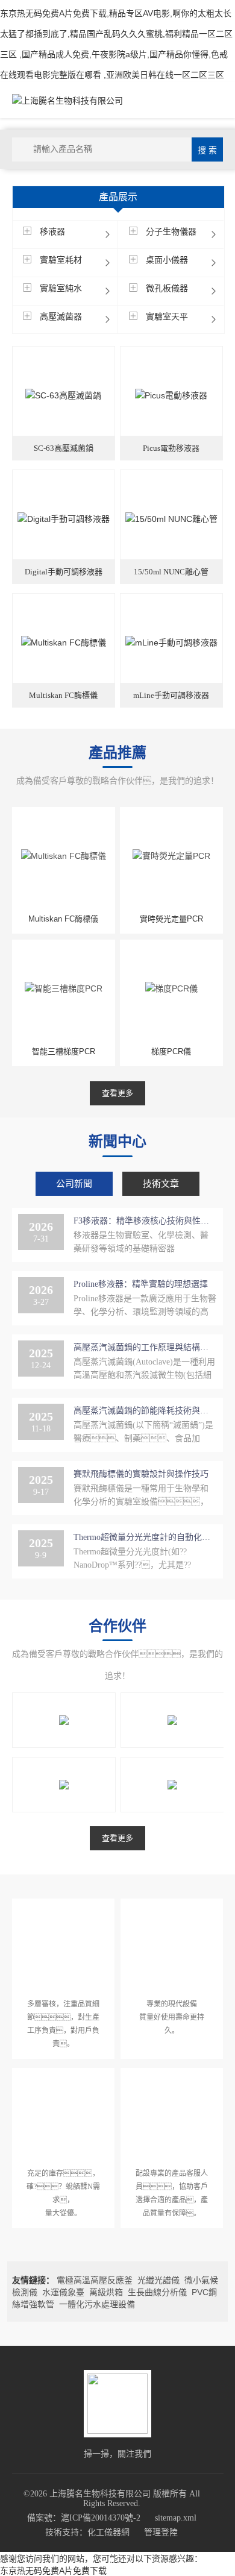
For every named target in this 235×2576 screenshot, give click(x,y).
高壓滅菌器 (61, 316)
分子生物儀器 (171, 231)
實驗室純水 (61, 288)
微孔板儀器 (167, 288)
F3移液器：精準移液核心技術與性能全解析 (145, 1221)
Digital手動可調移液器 (64, 572)
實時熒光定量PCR (171, 919)
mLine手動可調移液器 (171, 695)
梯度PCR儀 (171, 1051)
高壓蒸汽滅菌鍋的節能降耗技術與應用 (145, 1411)
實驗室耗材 (61, 260)
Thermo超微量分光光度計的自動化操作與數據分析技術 (145, 1537)
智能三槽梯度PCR (64, 1051)
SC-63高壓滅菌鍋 (64, 448)
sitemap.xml (176, 2518)
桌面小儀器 (167, 260)
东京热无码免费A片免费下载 (53, 2571)
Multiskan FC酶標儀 (63, 695)
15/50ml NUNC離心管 (171, 572)
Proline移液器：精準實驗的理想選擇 (141, 1284)
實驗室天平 (167, 316)
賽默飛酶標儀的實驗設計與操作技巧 (141, 1474)
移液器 (52, 231)
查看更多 (117, 1093)
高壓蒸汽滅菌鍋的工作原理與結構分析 (145, 1347)
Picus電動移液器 (171, 448)
